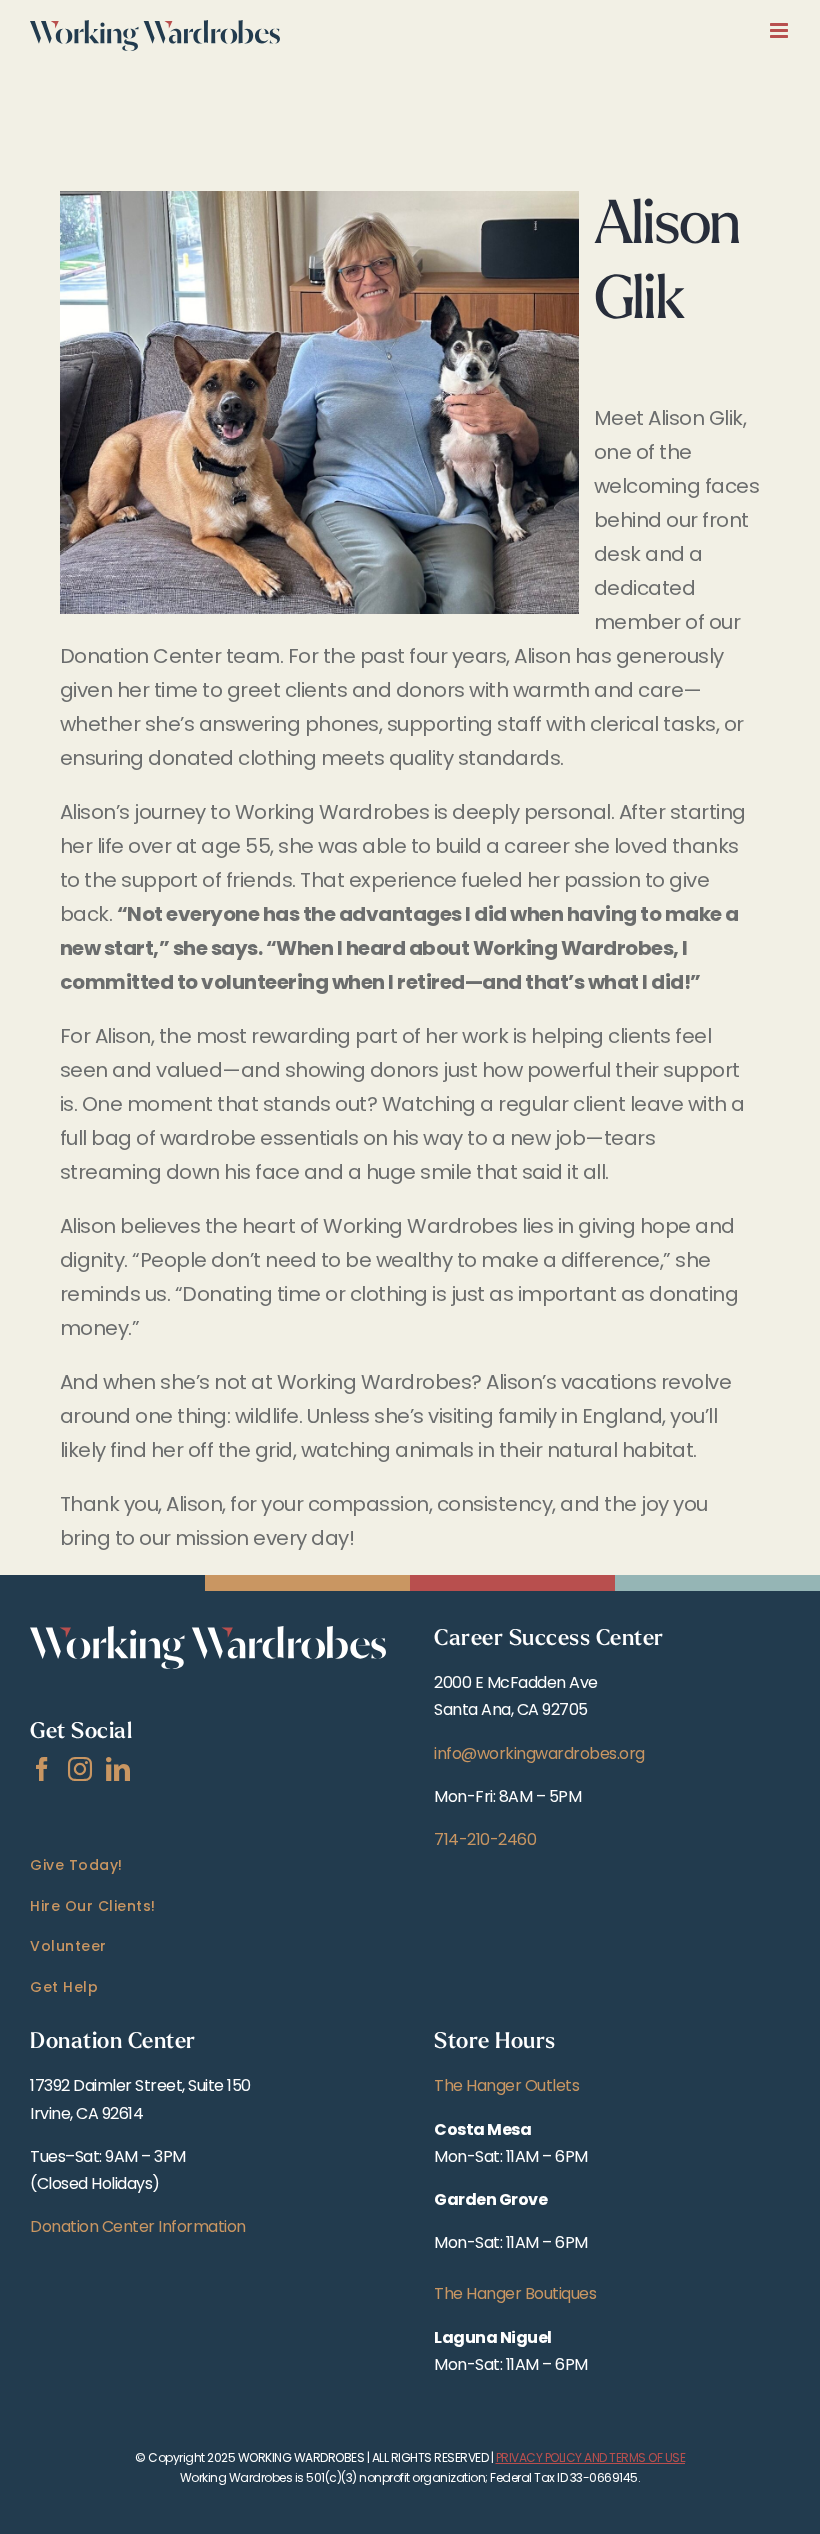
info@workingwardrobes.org (539, 1753)
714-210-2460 (485, 1839)
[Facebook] (42, 1769)
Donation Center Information (138, 2226)
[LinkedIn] (118, 1769)
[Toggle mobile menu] (780, 30)
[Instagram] (80, 1769)
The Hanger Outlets (506, 2085)
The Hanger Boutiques (515, 2293)
